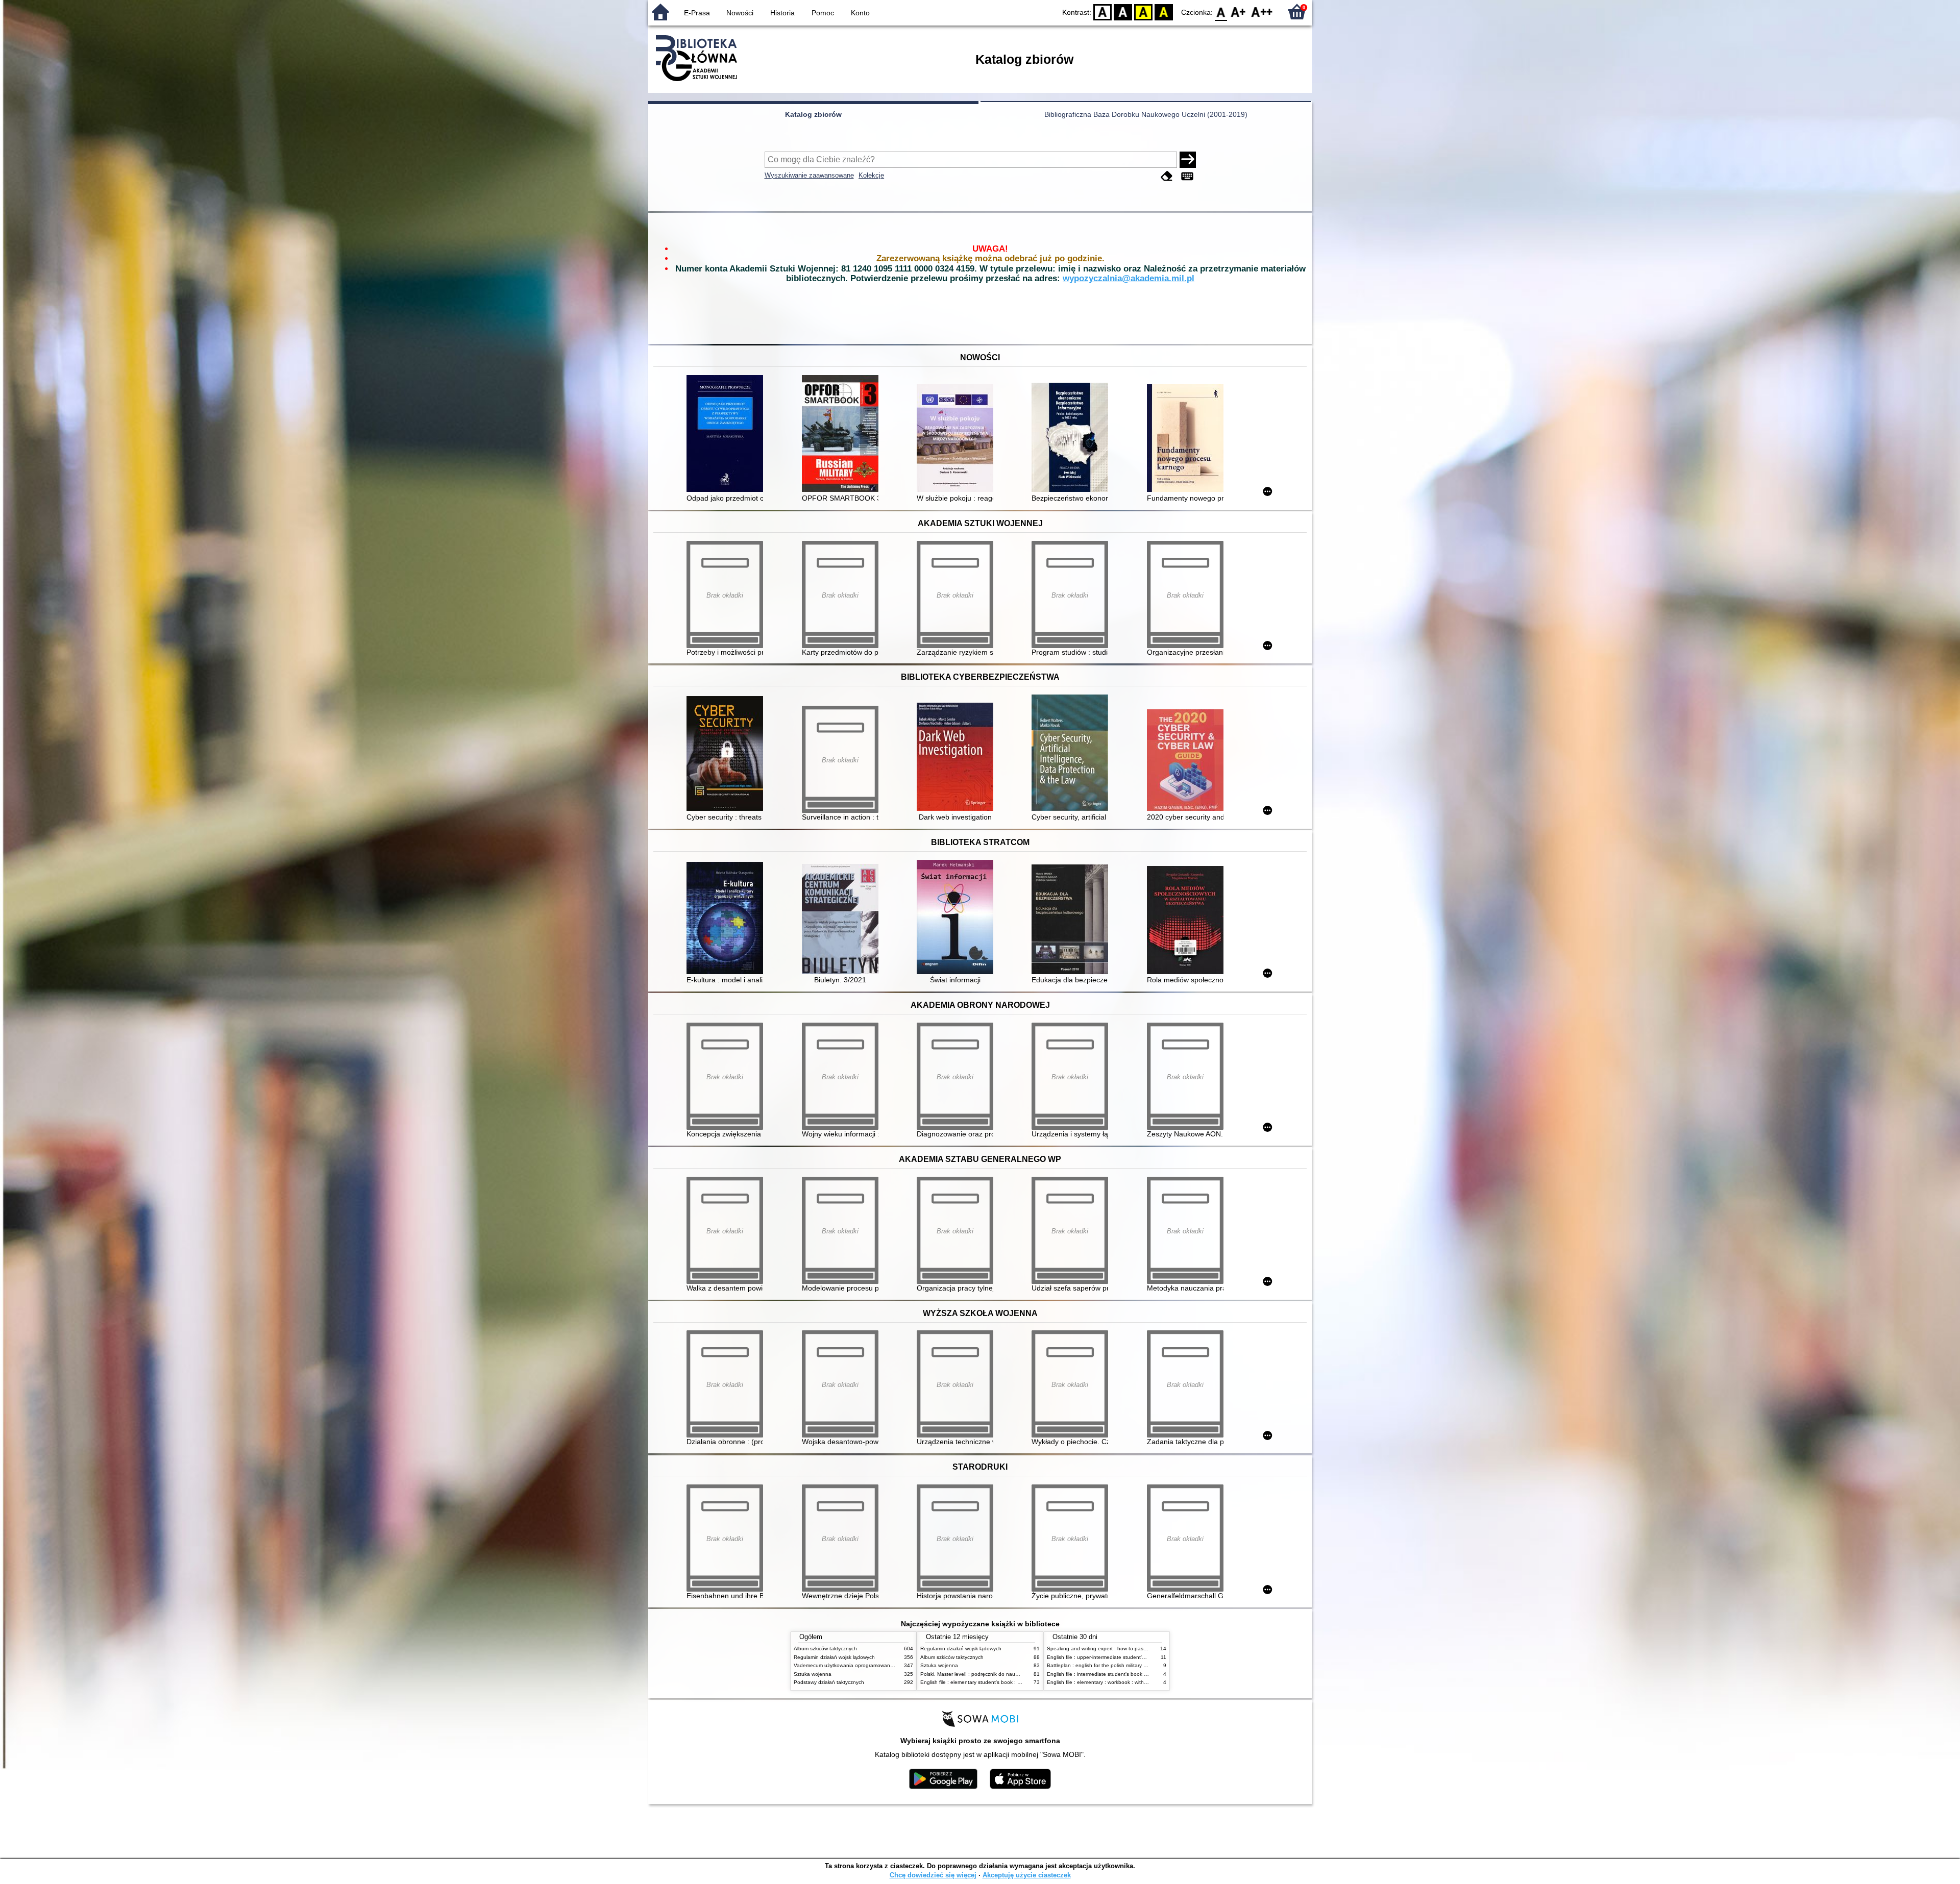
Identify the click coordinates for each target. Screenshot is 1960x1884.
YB (1143, 11)
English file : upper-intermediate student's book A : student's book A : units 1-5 (1138, 1657)
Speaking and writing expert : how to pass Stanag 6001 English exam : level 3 (1139, 1648)
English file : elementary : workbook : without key (1104, 1682)
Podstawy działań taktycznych (829, 1682)
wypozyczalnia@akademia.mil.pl (1129, 278)
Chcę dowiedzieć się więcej (933, 1875)
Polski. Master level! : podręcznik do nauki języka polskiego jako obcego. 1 (1008, 1674)
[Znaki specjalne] (1187, 176)
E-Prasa (697, 13)
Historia (782, 13)
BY (1164, 11)
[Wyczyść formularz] (1167, 176)
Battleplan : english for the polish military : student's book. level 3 (1123, 1665)
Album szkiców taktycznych (825, 1648)
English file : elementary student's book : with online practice (991, 1682)
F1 (1239, 11)
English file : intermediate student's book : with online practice (1119, 1674)
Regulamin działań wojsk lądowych (834, 1657)
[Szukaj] (1188, 160)
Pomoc (823, 13)
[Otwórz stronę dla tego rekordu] (727, 435)
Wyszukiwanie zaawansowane (809, 175)
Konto (860, 13)
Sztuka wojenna (813, 1674)
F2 (1262, 11)
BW (1123, 11)
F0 (1221, 11)
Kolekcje (871, 175)
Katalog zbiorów (813, 114)
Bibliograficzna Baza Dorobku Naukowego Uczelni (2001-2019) (1146, 114)
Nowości (740, 13)
